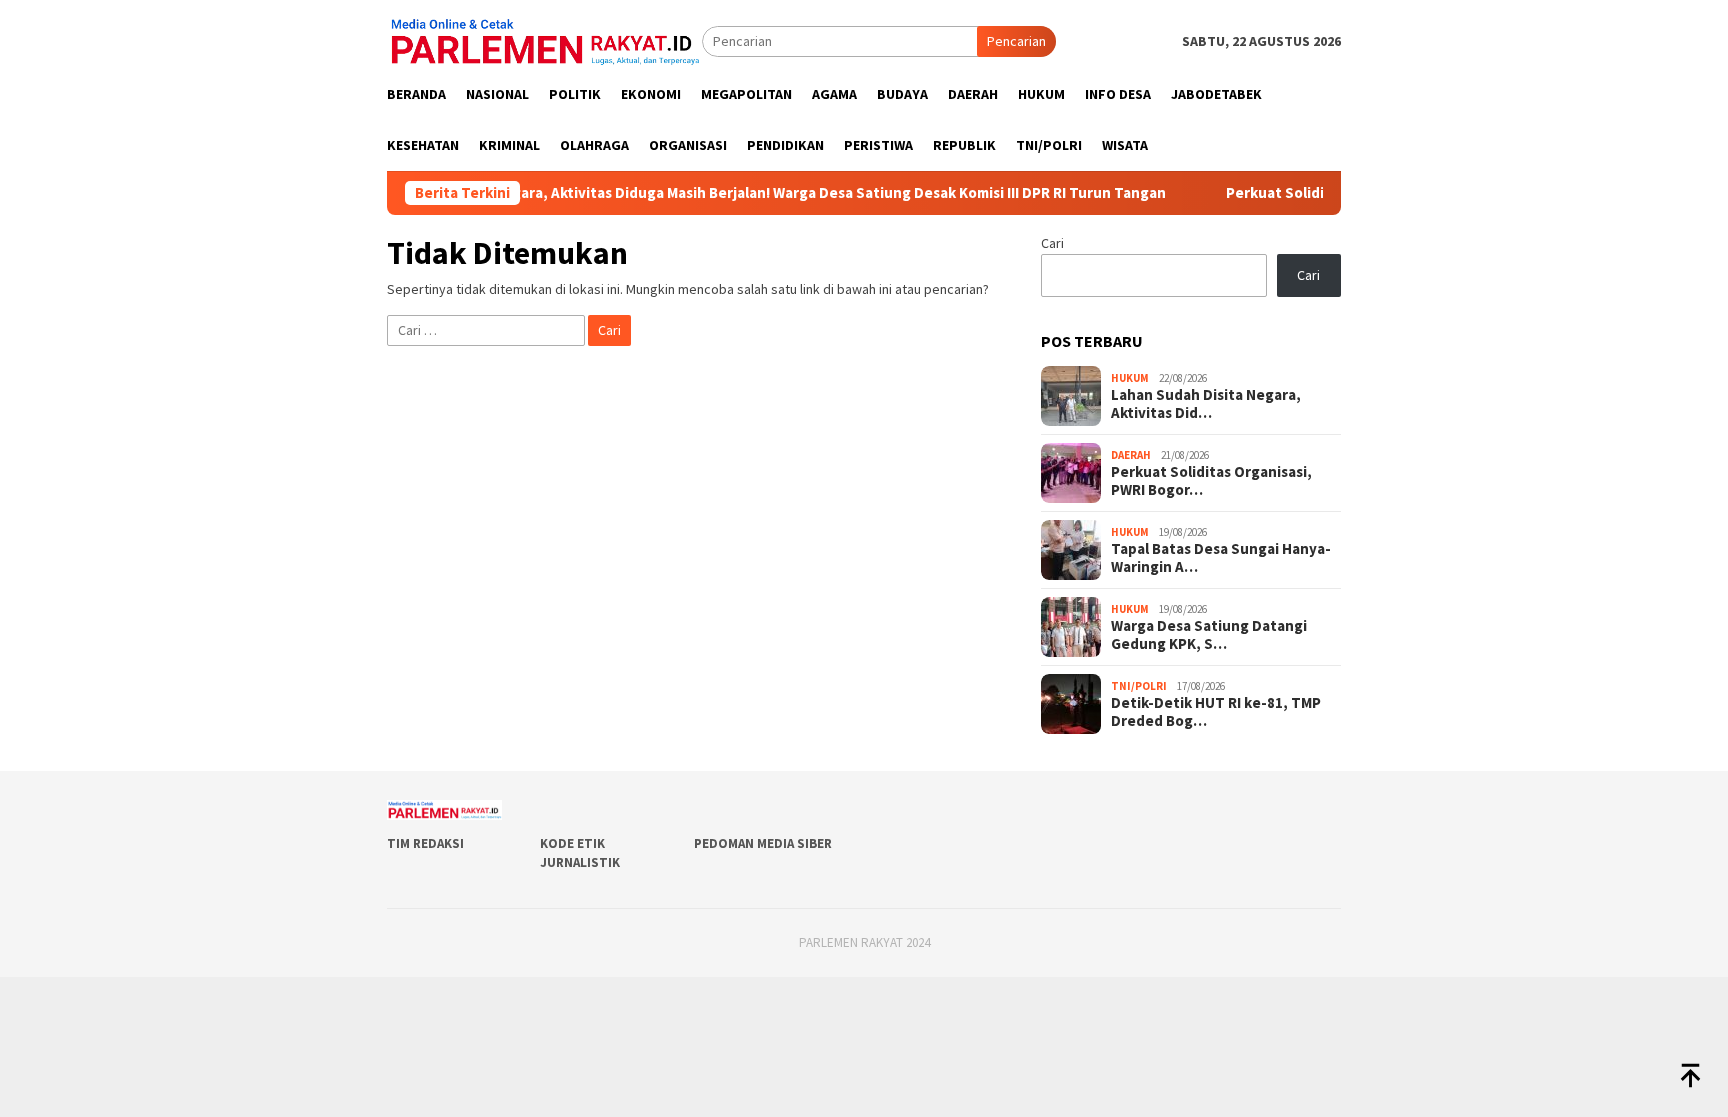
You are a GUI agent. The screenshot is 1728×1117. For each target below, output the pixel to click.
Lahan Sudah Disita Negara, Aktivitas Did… (1206, 404)
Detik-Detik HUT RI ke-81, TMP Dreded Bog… (1216, 712)
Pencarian (1016, 41)
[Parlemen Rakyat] (544, 40)
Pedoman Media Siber (763, 843)
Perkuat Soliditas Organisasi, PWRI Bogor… (1211, 481)
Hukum (1130, 378)
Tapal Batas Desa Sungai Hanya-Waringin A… (1221, 558)
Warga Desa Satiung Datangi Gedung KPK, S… (1209, 635)
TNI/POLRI (1139, 686)
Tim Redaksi (425, 843)
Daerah (1131, 455)
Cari (1052, 243)
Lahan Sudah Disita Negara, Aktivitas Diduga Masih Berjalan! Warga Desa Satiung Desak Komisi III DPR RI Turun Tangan (724, 193)
